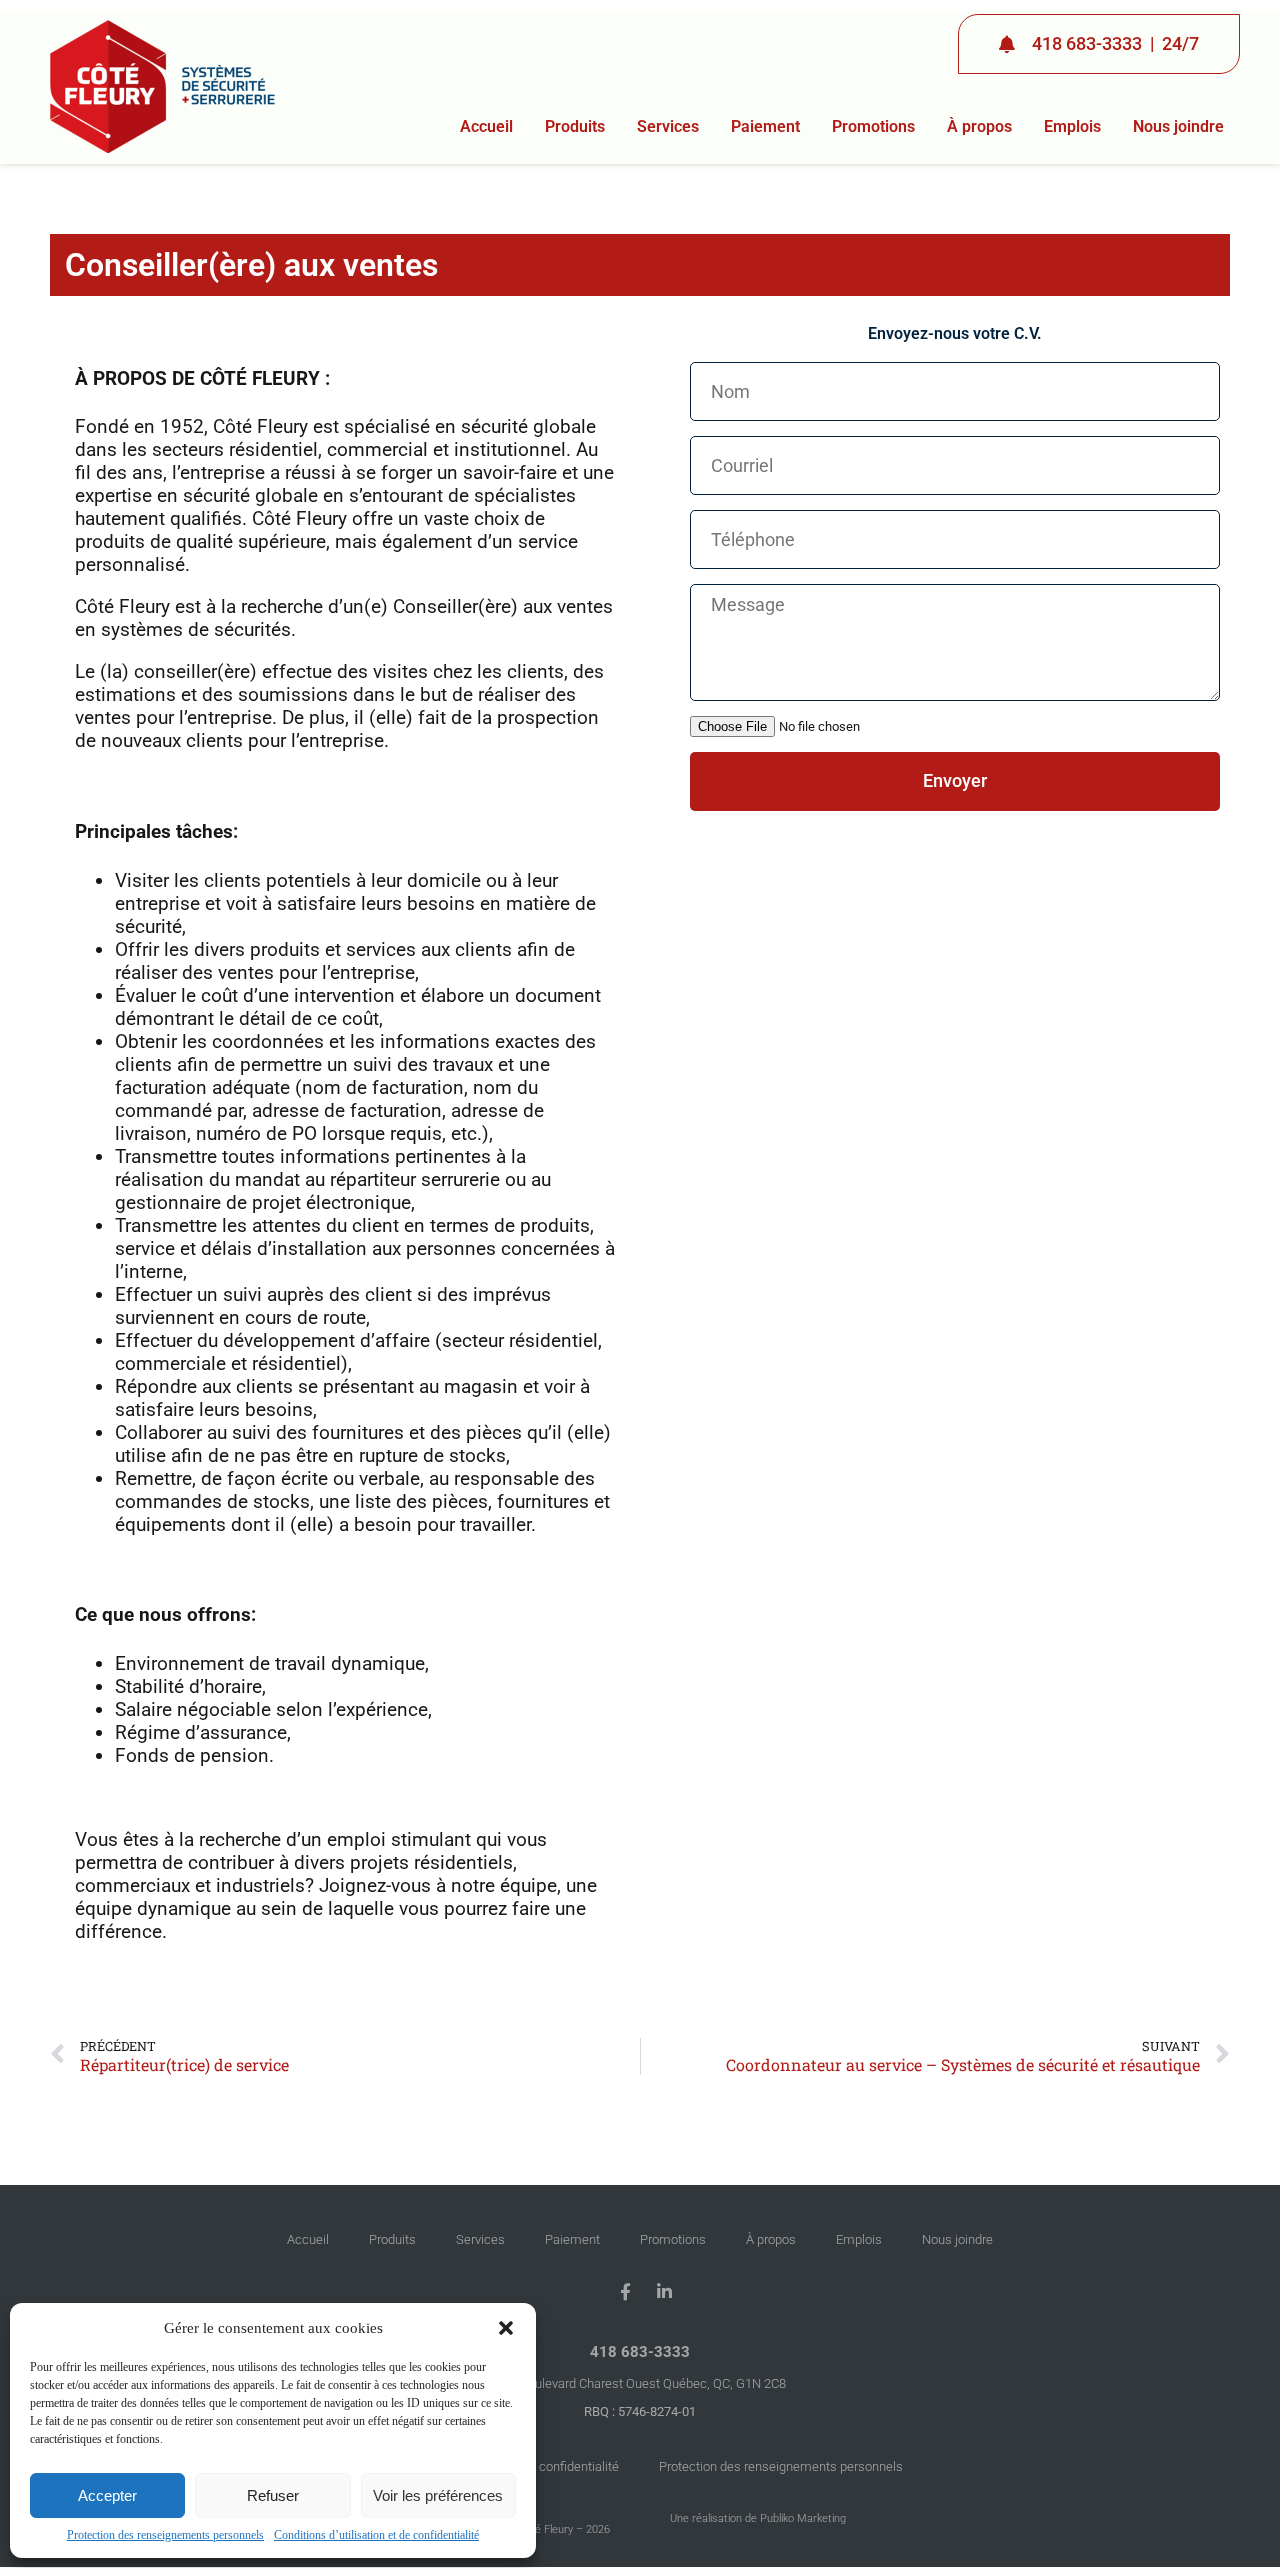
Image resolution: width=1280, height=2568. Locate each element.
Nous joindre (1178, 126)
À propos (979, 126)
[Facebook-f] (626, 2292)
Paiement (765, 126)
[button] (506, 2328)
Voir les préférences (438, 2495)
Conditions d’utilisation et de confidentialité (376, 2535)
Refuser (273, 2495)
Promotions (873, 126)
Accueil (486, 126)
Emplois (1072, 126)
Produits (575, 126)
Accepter (107, 2495)
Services (668, 126)
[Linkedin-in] (665, 2292)
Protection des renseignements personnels (165, 2535)
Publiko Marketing (803, 2518)
